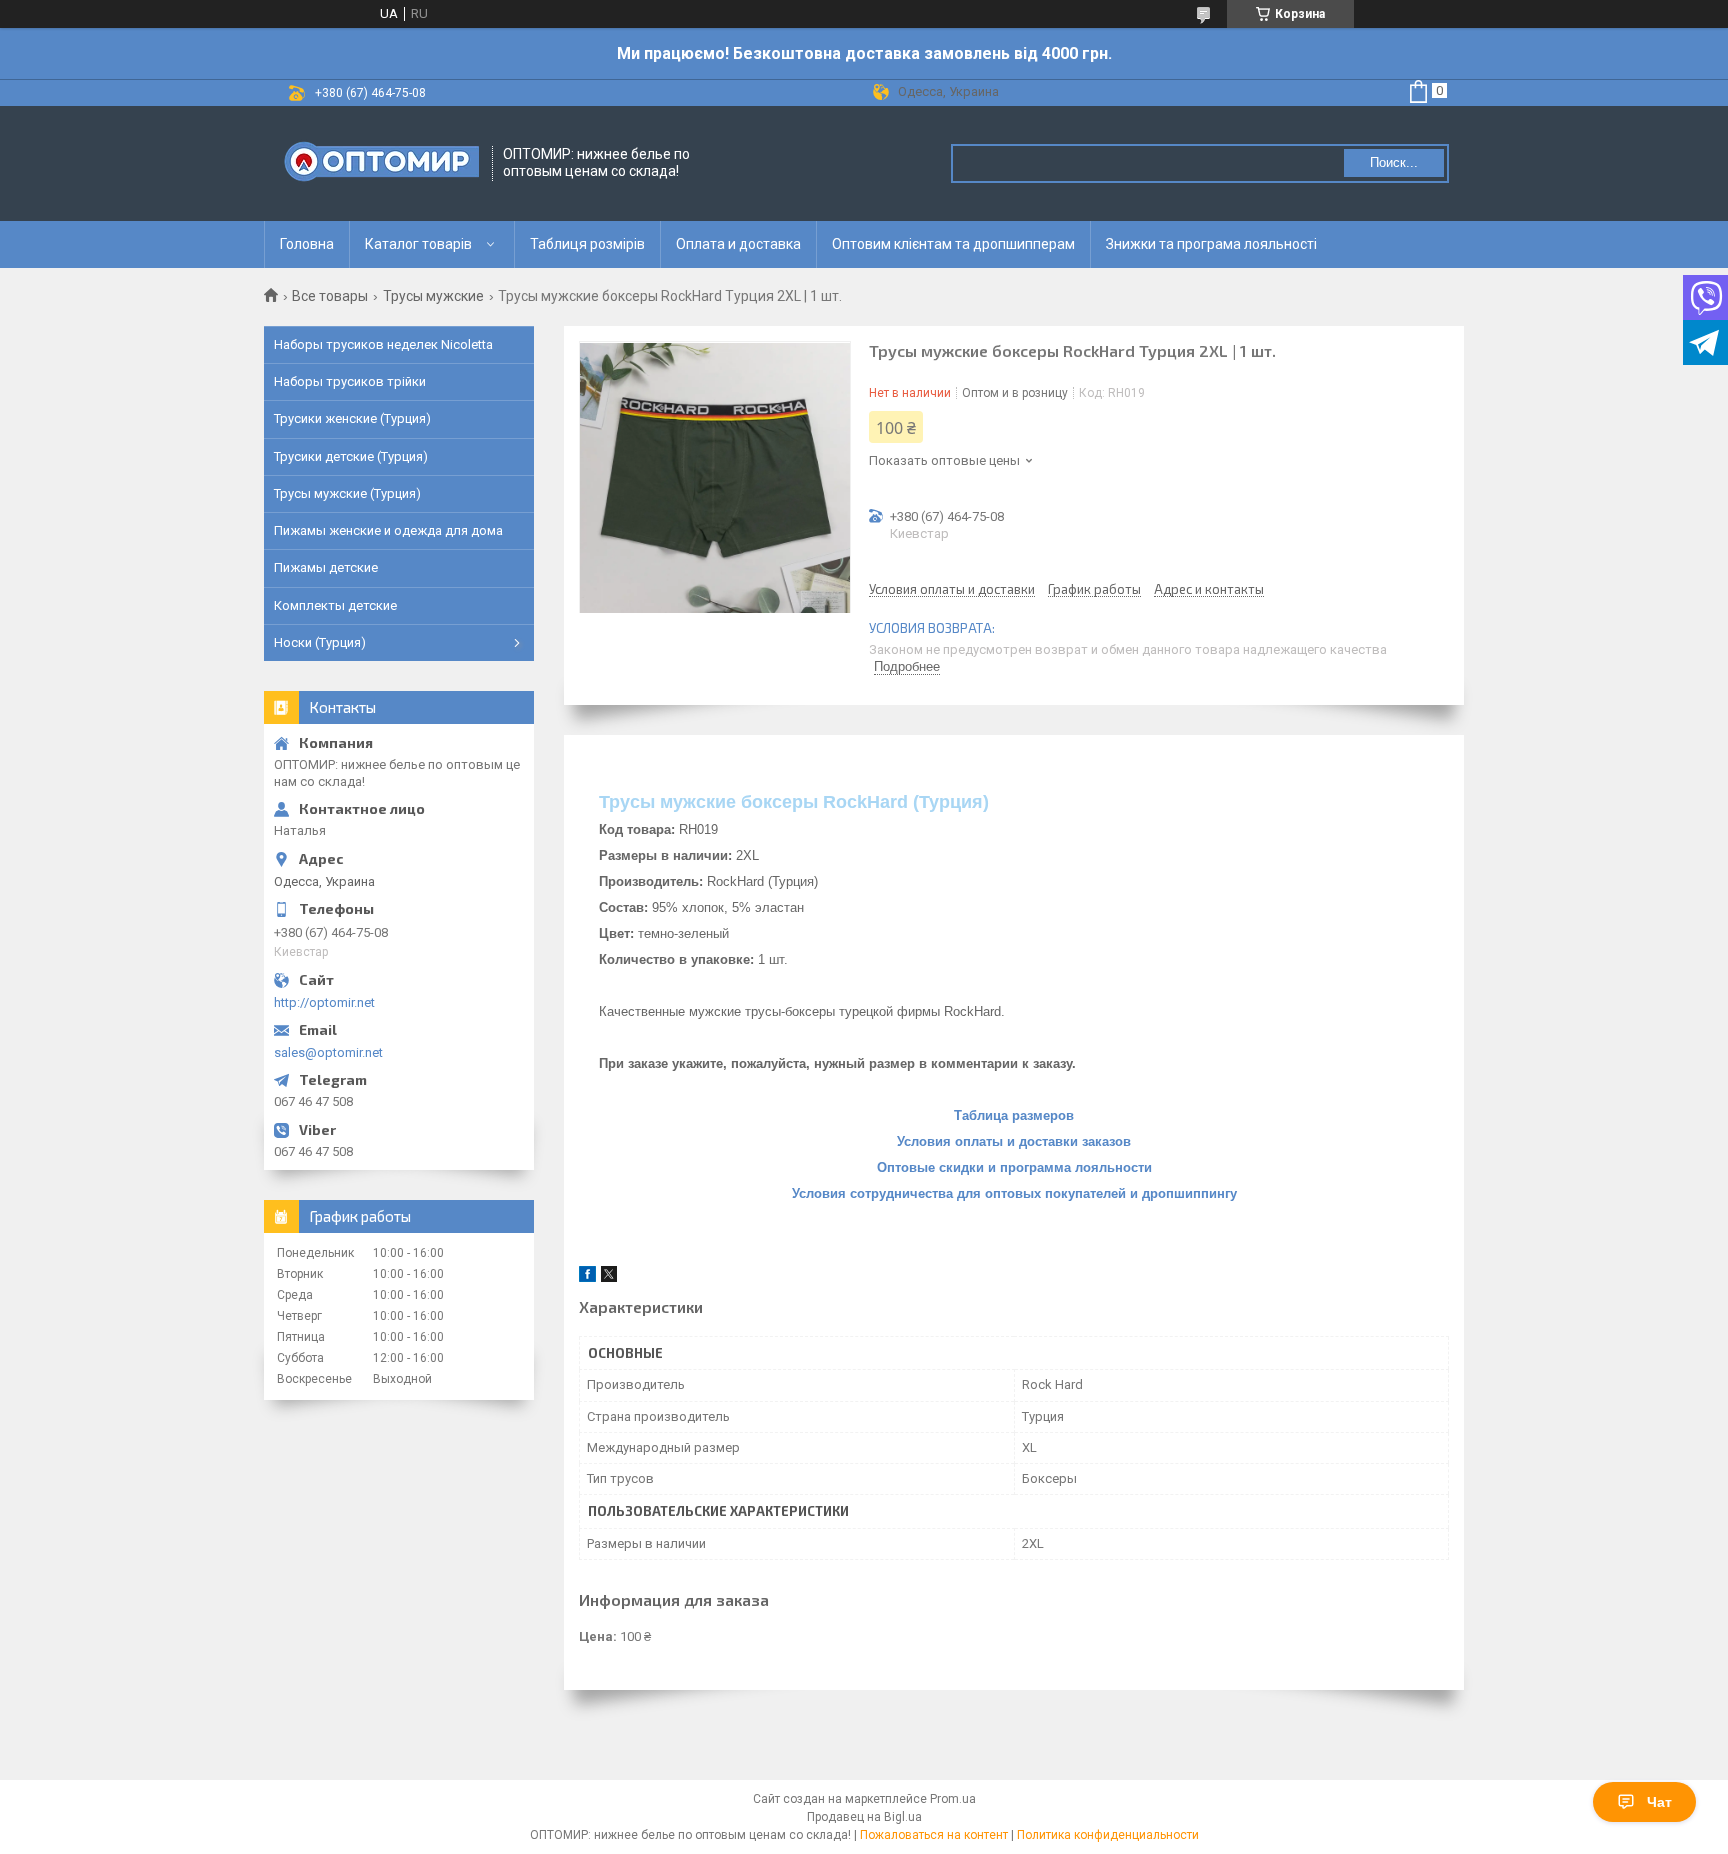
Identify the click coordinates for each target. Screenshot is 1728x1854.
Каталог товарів (418, 244)
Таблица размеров (1014, 1115)
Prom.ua (953, 1799)
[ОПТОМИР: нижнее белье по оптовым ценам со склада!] (379, 163)
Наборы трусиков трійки (350, 381)
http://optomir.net (324, 1002)
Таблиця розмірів (587, 244)
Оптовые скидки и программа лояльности (1014, 1167)
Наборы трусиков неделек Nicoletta (383, 344)
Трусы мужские (433, 296)
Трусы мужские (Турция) (347, 493)
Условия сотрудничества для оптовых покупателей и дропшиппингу (1014, 1193)
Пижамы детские (326, 567)
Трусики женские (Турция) (352, 418)
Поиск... (1394, 162)
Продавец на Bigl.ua (864, 1817)
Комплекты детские (335, 605)
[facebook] (587, 1277)
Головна (307, 244)
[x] (609, 1277)
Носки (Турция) (320, 642)
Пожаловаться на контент (934, 1835)
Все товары (330, 296)
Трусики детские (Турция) (351, 456)
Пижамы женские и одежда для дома (388, 530)
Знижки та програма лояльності (1211, 244)
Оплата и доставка (738, 244)
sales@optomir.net (328, 1052)
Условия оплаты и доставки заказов (1014, 1141)
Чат (1659, 1802)
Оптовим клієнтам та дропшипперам (953, 244)
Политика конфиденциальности (1108, 1835)
